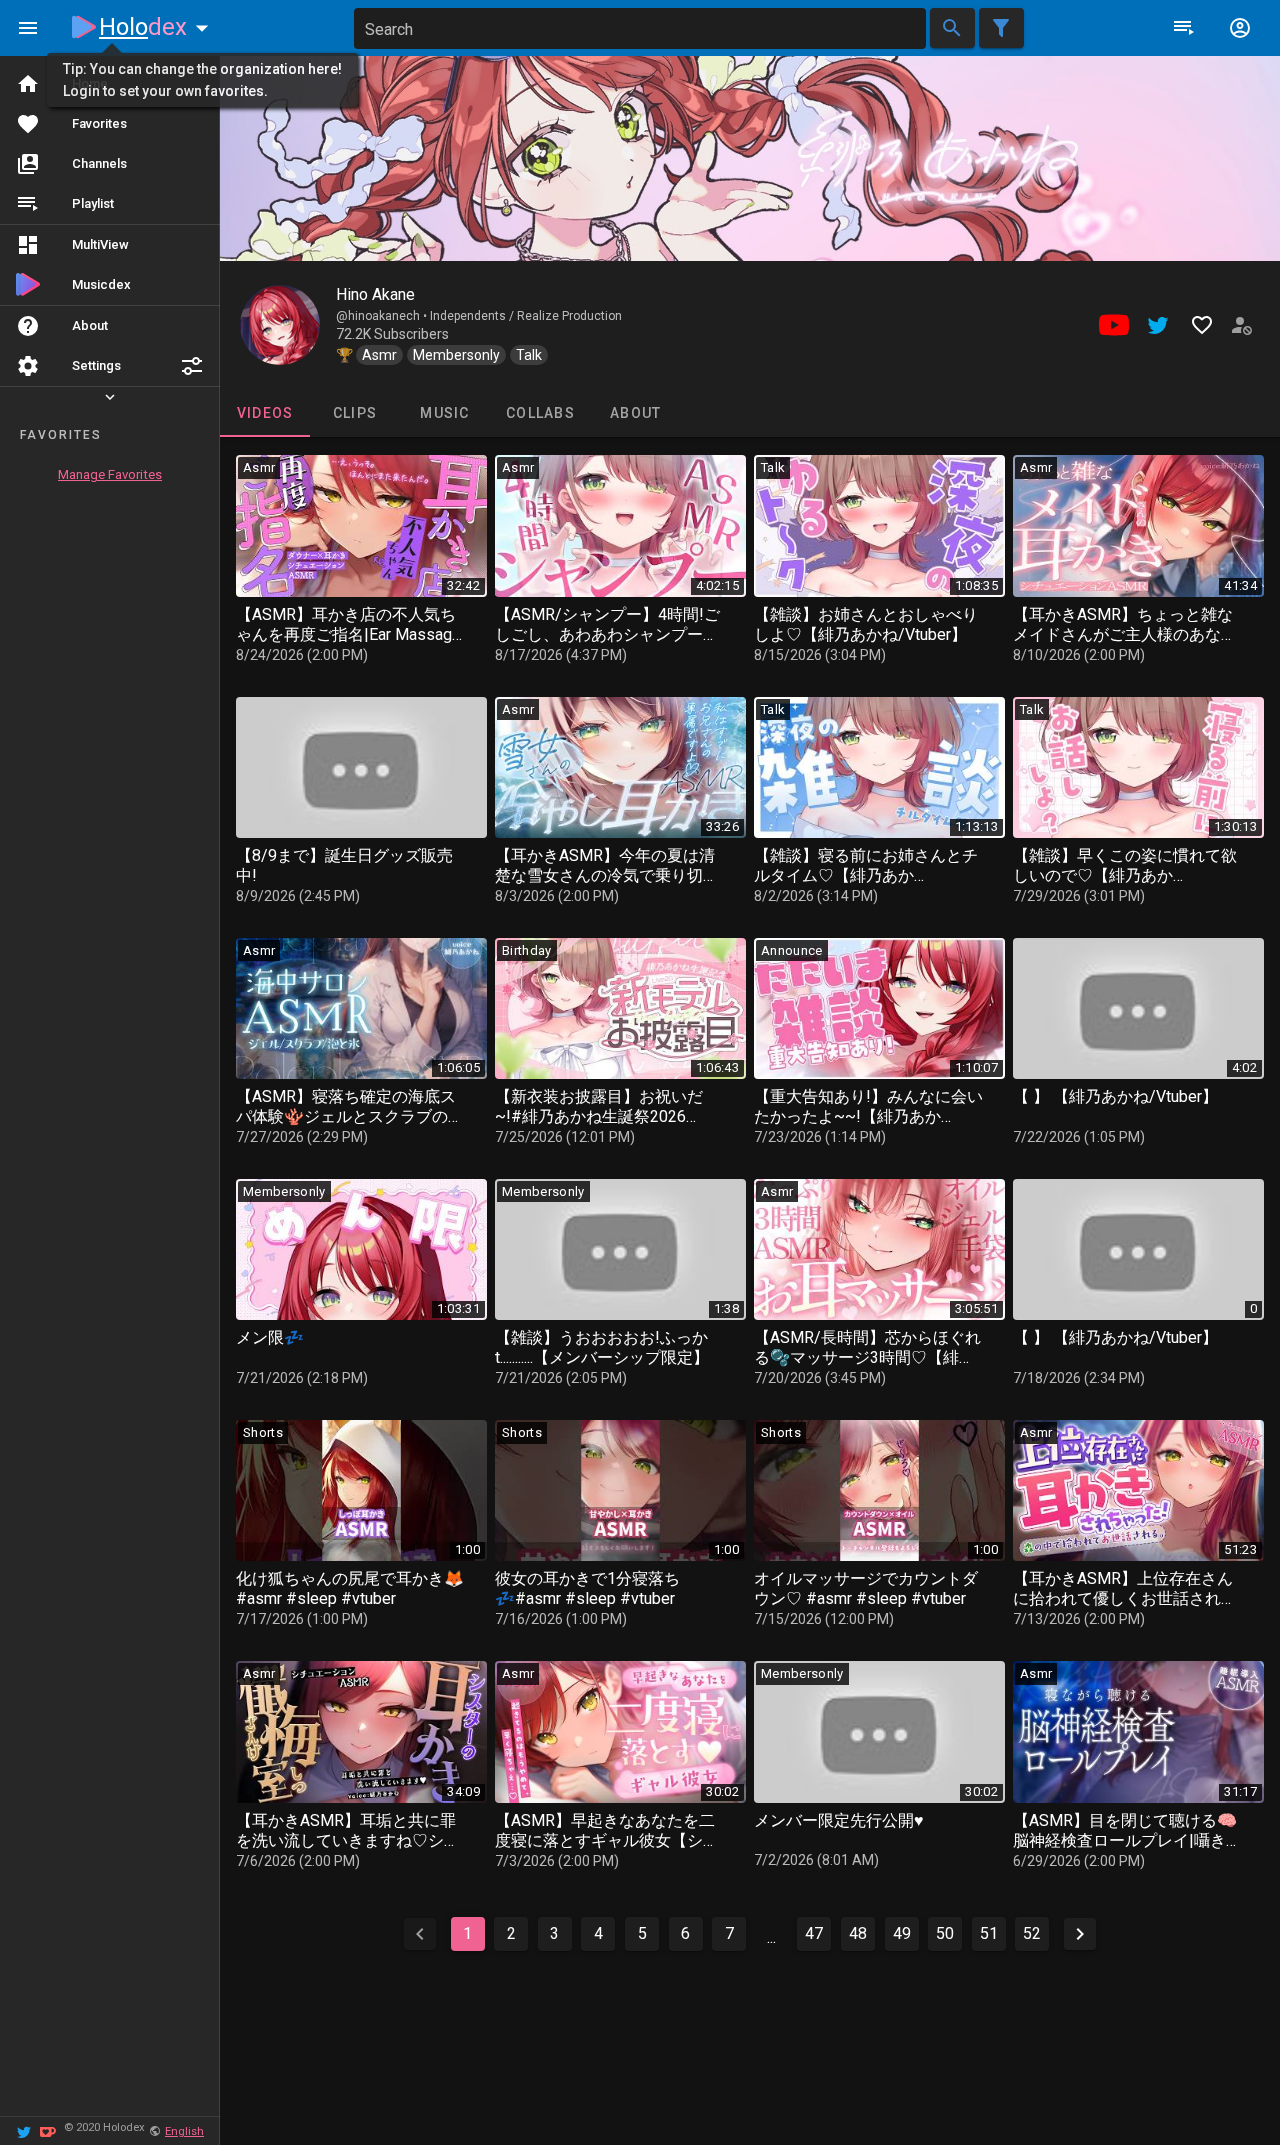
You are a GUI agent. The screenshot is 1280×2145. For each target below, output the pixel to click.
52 (1032, 1933)
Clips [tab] (355, 413)
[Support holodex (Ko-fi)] (48, 2130)
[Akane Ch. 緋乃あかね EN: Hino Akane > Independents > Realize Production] (280, 325)
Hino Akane (375, 294)
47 (814, 1933)
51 (989, 1933)
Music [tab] (444, 413)
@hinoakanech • (383, 316)
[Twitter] (24, 2130)
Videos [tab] (265, 413)
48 (858, 1933)
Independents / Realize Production (526, 316)
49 (902, 1933)
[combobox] (640, 28)
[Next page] (1080, 1934)
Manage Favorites (110, 474)
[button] (192, 366)
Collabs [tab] (540, 413)
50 (945, 1933)
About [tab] (635, 413)
